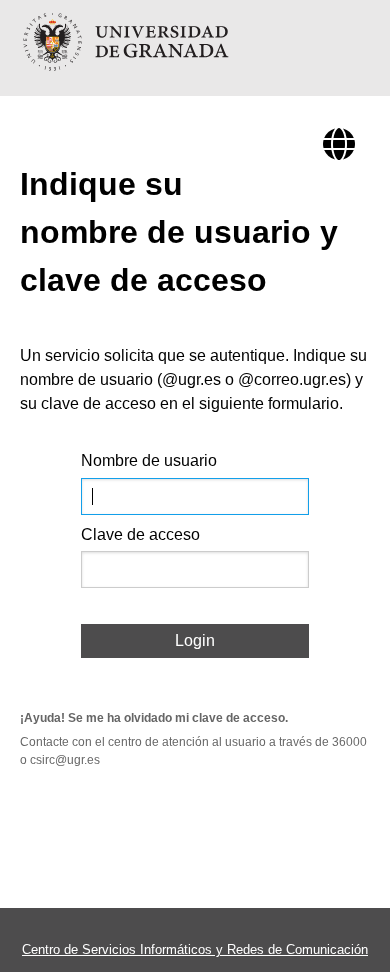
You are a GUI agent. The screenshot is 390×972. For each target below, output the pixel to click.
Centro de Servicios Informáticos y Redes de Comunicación (195, 949)
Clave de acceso (140, 534)
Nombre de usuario (149, 460)
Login (195, 640)
